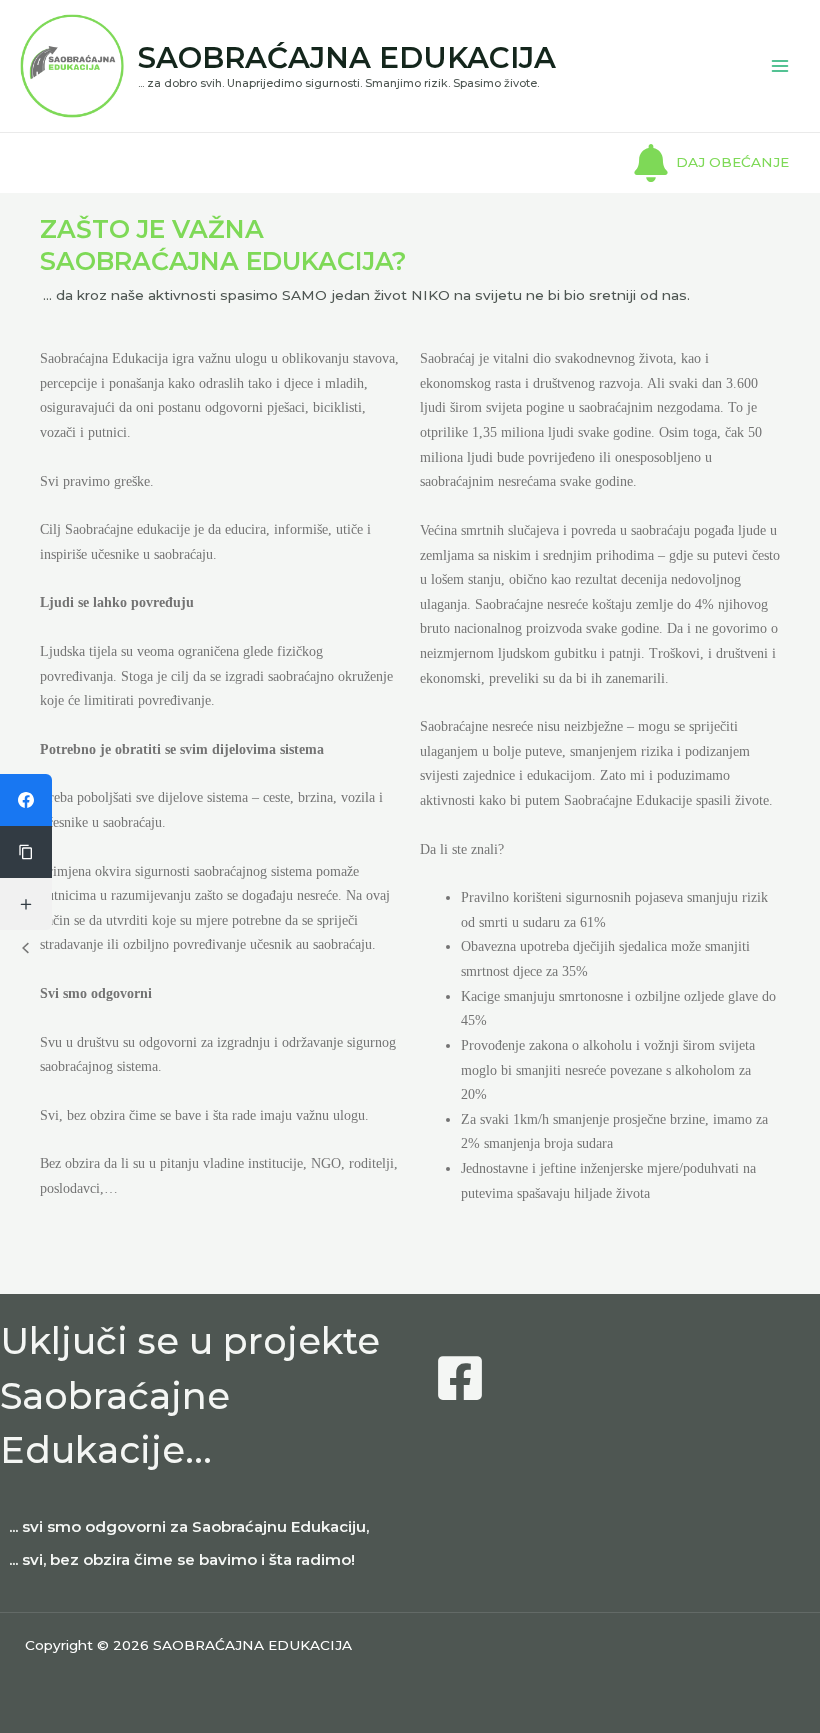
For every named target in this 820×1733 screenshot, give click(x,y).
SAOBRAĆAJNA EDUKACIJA (347, 57)
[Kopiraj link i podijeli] (26, 852)
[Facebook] (460, 1378)
